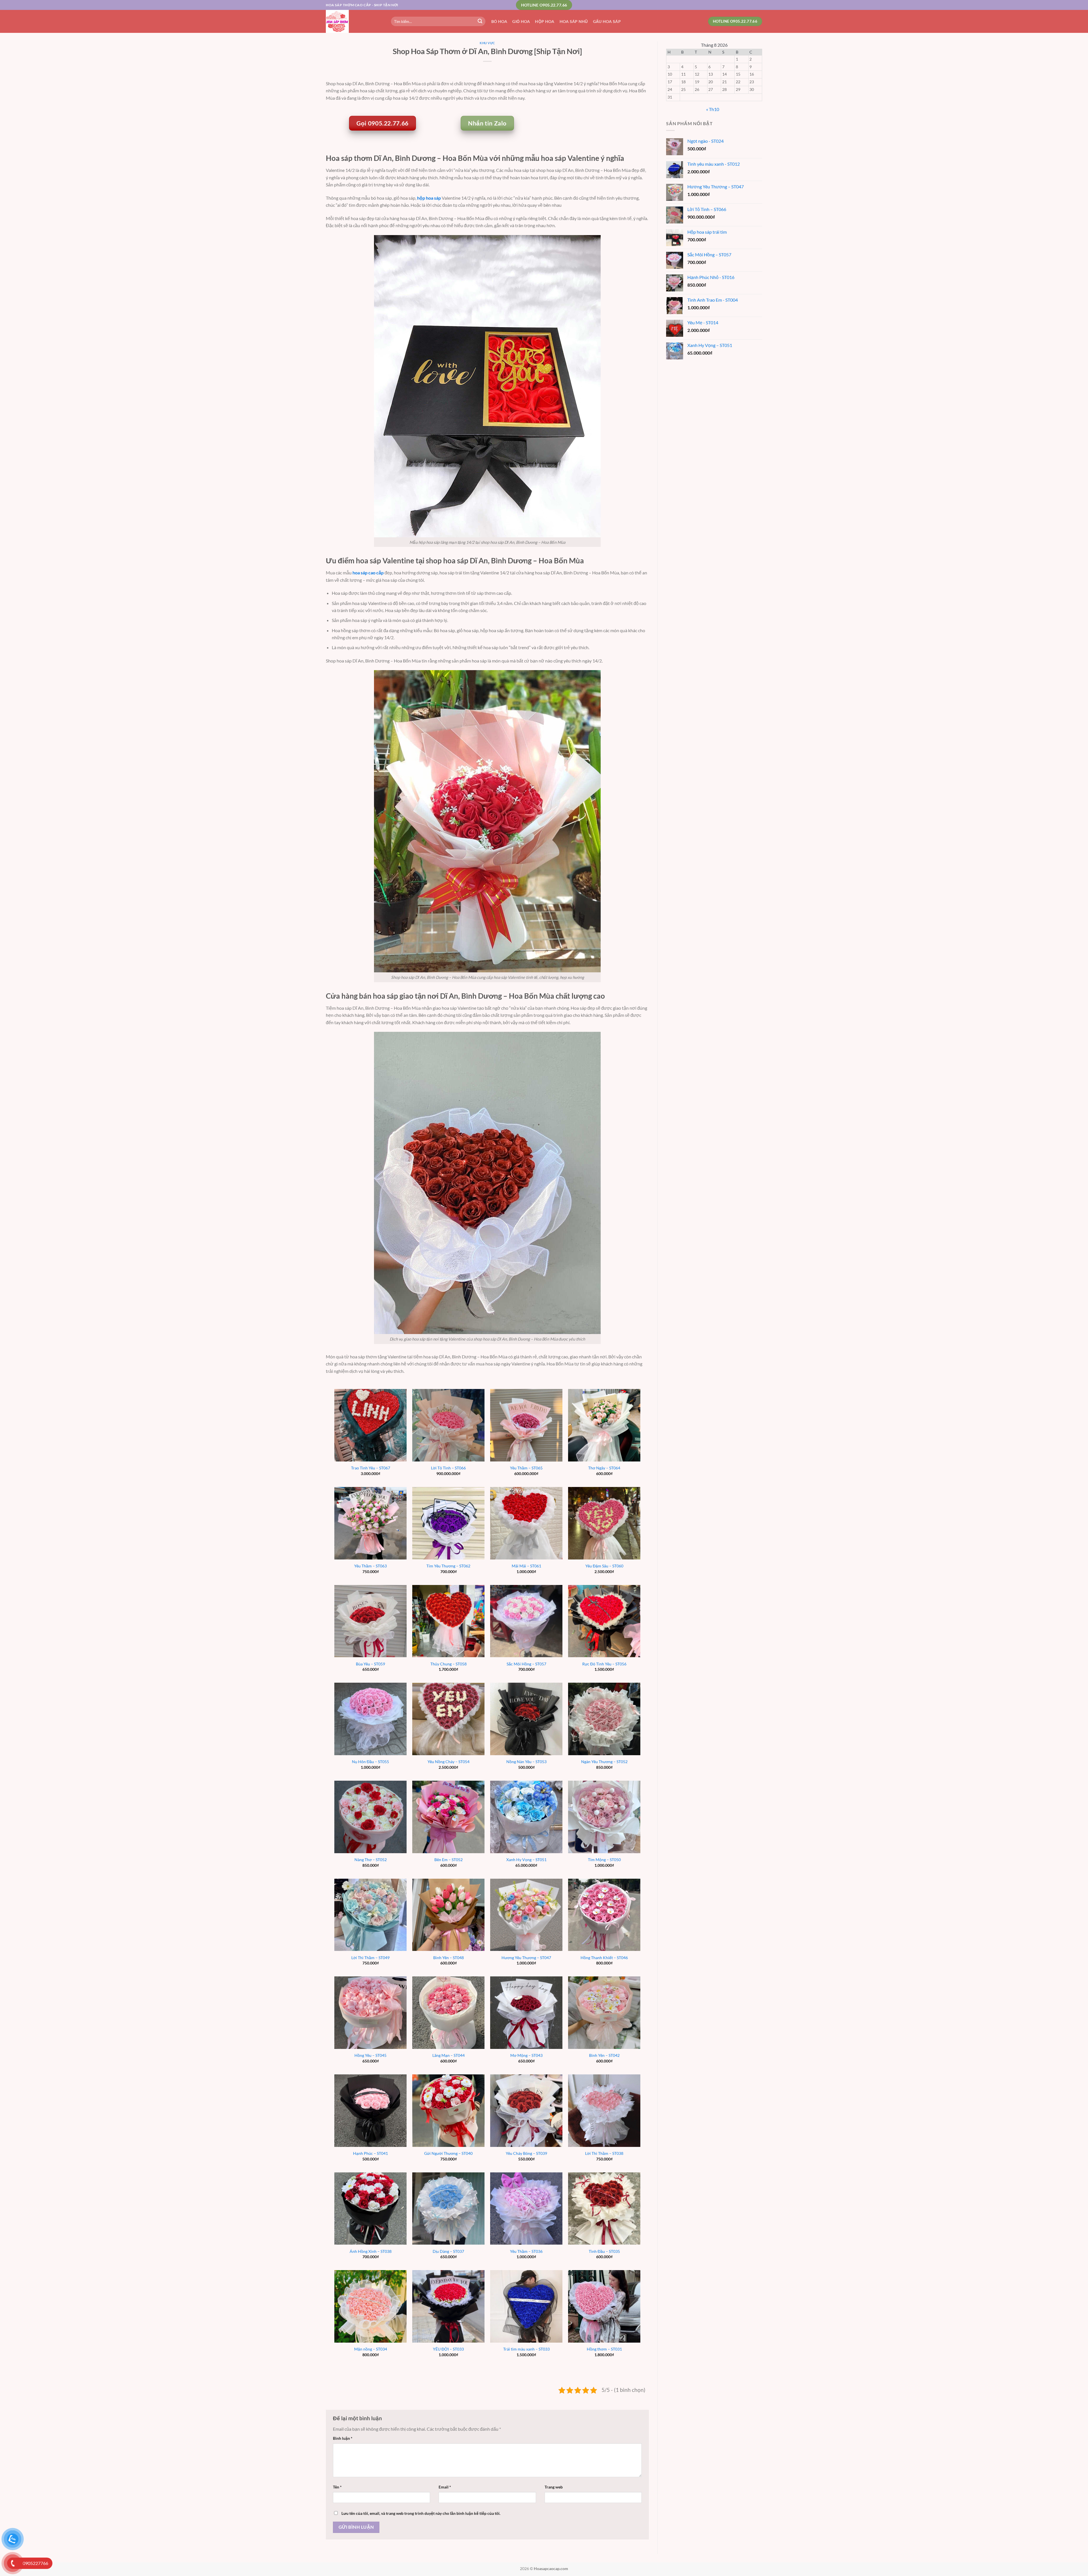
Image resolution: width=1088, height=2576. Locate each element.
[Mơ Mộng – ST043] (526, 2013)
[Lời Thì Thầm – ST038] (604, 2111)
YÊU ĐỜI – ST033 (448, 2349)
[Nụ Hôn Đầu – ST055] (370, 1719)
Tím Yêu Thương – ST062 (448, 1566)
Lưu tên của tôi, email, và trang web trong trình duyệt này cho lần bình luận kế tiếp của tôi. (421, 2513)
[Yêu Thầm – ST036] (526, 2209)
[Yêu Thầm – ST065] (526, 1425)
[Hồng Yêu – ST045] (370, 2013)
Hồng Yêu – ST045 (370, 2055)
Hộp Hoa (545, 21)
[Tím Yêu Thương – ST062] (448, 1523)
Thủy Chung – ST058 (449, 1664)
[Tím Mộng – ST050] (604, 1817)
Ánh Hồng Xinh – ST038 (371, 2251)
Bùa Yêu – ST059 (370, 1664)
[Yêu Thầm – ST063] (370, 1523)
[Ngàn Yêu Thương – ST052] (604, 1719)
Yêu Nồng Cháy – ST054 (449, 1762)
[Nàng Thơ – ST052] (370, 1817)
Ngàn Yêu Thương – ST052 (604, 1762)
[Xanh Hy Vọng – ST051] (526, 1817)
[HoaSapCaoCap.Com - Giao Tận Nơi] (354, 21)
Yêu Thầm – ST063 (370, 1566)
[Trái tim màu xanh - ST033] (526, 2306)
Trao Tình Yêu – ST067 (371, 1468)
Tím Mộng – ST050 (604, 1860)
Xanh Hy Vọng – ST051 (526, 1860)
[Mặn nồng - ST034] (370, 2306)
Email (445, 2487)
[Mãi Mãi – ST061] (526, 1523)
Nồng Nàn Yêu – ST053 (526, 1762)
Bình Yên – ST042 (604, 2055)
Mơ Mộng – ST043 (526, 2055)
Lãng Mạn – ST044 (449, 2055)
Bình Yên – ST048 (449, 1958)
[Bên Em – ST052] (448, 1817)
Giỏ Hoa (521, 21)
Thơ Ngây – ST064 (604, 1468)
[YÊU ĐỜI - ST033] (448, 2306)
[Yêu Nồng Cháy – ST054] (448, 1719)
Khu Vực (487, 43)
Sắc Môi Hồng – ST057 (526, 1664)
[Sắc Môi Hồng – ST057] (526, 1621)
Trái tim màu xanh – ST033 (526, 2349)
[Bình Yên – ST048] (448, 1915)
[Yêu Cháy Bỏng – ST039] (526, 2111)
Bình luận (343, 2438)
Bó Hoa (499, 21)
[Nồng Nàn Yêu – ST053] (526, 1719)
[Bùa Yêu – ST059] (370, 1621)
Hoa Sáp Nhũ (574, 21)
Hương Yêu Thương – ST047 (526, 1958)
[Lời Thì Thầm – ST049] (370, 1915)
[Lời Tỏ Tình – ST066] (448, 1425)
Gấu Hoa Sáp (607, 21)
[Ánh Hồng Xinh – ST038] (370, 2209)
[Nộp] (480, 22)
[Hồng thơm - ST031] (604, 2306)
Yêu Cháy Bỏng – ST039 (526, 2153)
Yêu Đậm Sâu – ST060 (604, 1566)
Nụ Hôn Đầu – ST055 (370, 1762)
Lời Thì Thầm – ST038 (604, 2153)
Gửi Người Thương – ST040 (448, 2153)
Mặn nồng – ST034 (371, 2349)
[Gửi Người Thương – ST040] (448, 2111)
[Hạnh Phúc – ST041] (370, 2111)
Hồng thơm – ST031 (604, 2349)
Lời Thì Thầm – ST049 (370, 1958)
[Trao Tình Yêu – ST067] (370, 1425)
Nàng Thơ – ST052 (371, 1860)
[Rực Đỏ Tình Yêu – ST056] (604, 1621)
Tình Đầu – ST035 (604, 2251)
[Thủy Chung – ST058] (448, 1621)
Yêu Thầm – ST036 (526, 2251)
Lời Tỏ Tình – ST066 (448, 1468)
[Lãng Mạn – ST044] (448, 2013)
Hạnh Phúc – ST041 (370, 2153)
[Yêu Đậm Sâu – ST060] (604, 1523)
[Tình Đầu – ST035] (604, 2209)
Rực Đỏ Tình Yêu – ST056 (604, 1664)
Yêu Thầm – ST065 (526, 1468)
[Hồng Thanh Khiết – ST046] (604, 1915)
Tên (337, 2487)
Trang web (554, 2487)
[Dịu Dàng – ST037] (448, 2209)
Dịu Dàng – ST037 (448, 2251)
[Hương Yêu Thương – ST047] (526, 1915)
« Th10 (713, 109)
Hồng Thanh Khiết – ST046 (604, 1958)
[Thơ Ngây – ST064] (604, 1425)
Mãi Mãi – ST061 (526, 1566)
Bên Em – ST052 (449, 1860)
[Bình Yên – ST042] (604, 2013)
